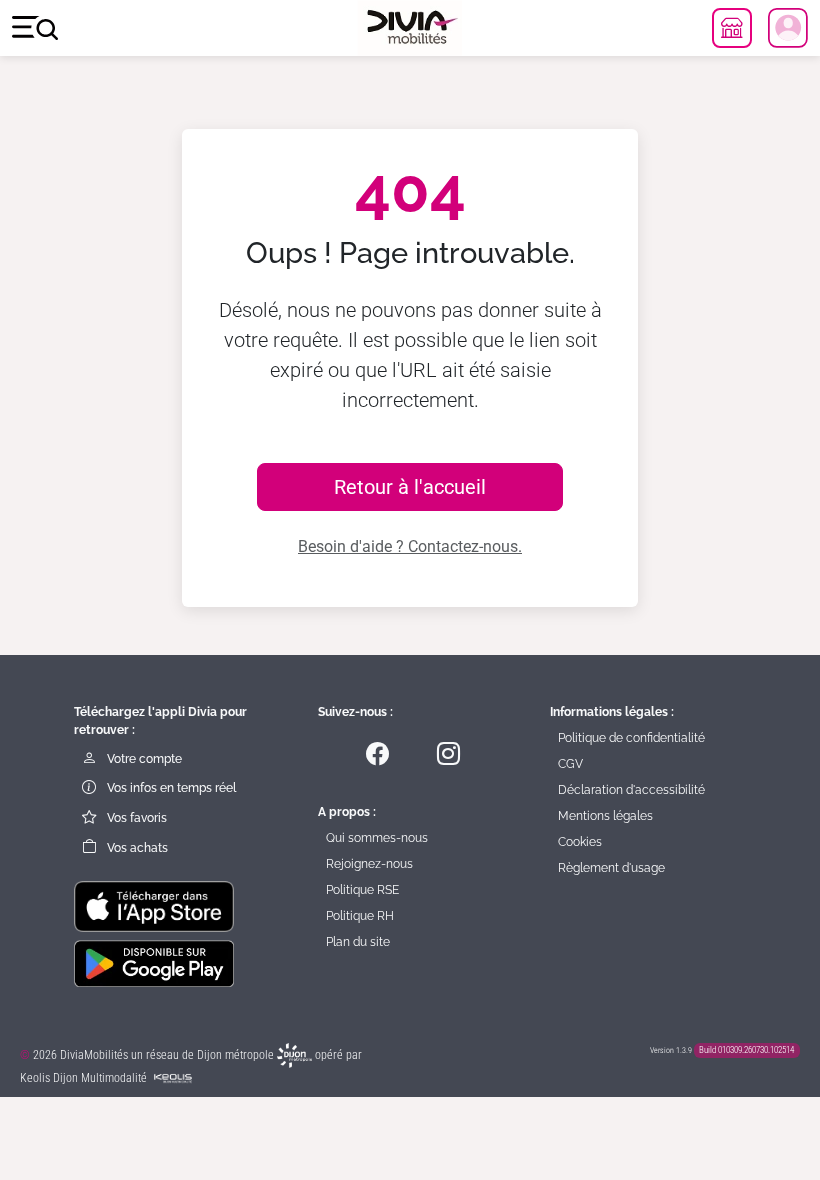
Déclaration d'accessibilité (631, 790)
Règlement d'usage (611, 868)
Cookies (580, 842)
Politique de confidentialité (631, 738)
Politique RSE (362, 890)
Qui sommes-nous (377, 838)
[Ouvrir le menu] (35, 28)
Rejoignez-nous (369, 864)
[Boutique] (732, 28)
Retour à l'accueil (410, 487)
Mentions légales (605, 816)
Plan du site (358, 942)
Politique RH (360, 916)
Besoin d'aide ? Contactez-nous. (410, 546)
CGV (570, 764)
